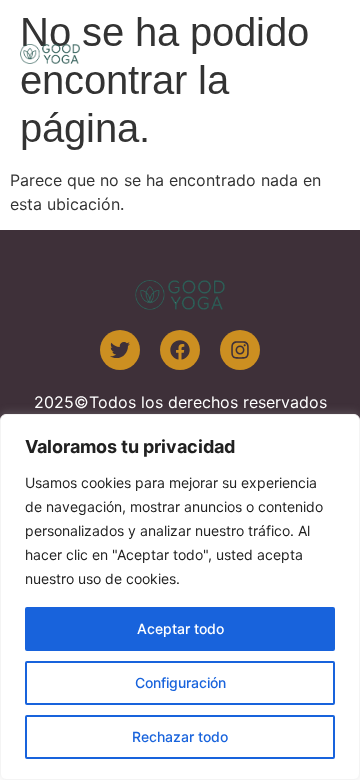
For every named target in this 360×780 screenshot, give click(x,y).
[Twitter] (120, 350)
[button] (317, 52)
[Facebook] (180, 350)
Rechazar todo (180, 736)
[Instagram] (240, 350)
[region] (180, 597)
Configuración (180, 682)
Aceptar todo (180, 628)
